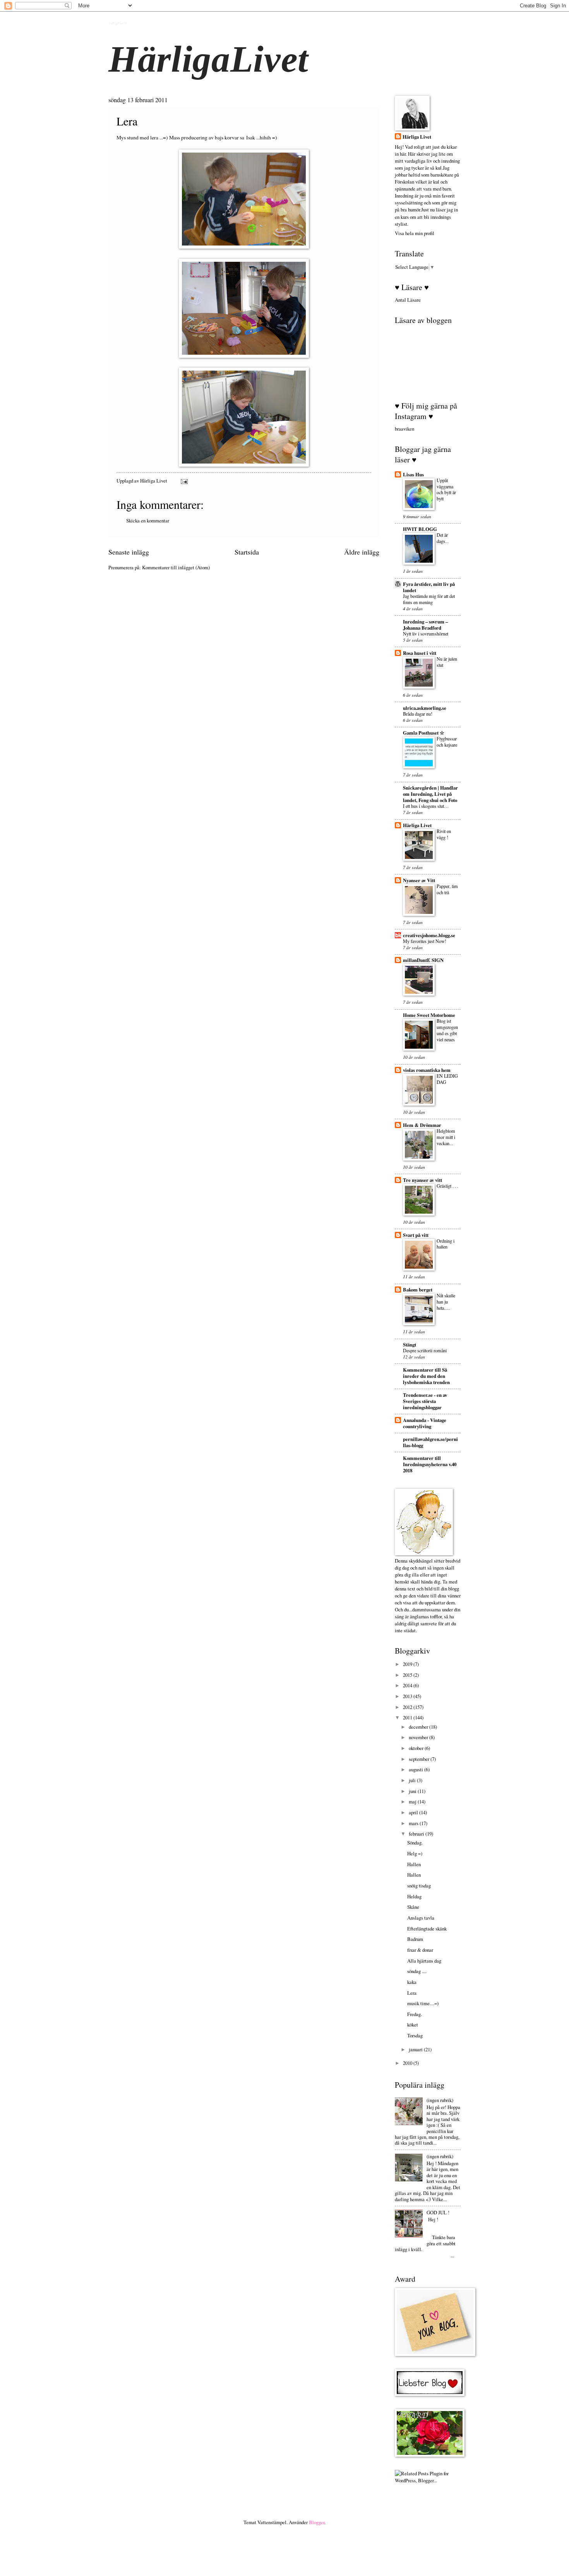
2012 (408, 1707)
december (419, 1727)
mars (414, 1823)
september (420, 1759)
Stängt (410, 1345)
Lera (412, 1993)
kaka (412, 1982)
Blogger (317, 2522)
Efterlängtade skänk (427, 1929)
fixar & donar (420, 1950)
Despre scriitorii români (425, 1350)
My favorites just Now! (425, 941)
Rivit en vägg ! (444, 834)
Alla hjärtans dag (424, 1961)
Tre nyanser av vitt (422, 1180)
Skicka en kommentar (148, 520)
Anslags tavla (421, 1918)
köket (413, 2025)
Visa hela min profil (415, 233)
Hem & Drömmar (422, 1125)
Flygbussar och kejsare (447, 742)
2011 (408, 1717)
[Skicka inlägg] (184, 481)
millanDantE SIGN (423, 960)
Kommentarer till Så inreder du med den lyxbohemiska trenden (426, 1376)
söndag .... (417, 1971)
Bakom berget (418, 1290)
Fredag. (415, 2014)
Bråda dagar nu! (418, 714)
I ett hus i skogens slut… (426, 806)
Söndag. (415, 1843)
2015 (408, 1675)
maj (413, 1801)
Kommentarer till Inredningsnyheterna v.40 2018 (430, 1464)
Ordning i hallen (446, 1244)
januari (416, 2049)
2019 (408, 1664)
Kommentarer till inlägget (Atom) (176, 567)
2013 (408, 1696)
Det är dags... (443, 538)
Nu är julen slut (447, 662)
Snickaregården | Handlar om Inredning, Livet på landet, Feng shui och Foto (430, 794)
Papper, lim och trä (447, 889)
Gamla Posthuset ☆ (424, 733)
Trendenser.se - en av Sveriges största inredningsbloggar (425, 1401)
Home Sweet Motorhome (429, 1015)
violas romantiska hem (427, 1070)
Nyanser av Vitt (419, 880)
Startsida (247, 552)
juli (413, 1780)
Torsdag (415, 2035)
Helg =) (415, 1853)
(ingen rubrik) (440, 2100)
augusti (416, 1769)
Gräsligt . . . (447, 1186)
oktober (417, 1748)
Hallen (414, 1864)
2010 (408, 2063)
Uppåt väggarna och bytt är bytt (446, 489)
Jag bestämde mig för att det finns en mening (429, 599)
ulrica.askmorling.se (425, 708)
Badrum (415, 1939)
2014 (408, 1685)
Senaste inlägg (129, 552)
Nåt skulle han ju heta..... (446, 1302)
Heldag (414, 1896)
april (414, 1812)
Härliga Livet (117, 22)
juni (413, 1791)
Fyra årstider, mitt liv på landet (429, 587)
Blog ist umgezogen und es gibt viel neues (447, 1030)
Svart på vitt (416, 1235)
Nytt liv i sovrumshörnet (426, 634)
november (419, 1737)
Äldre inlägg (362, 552)
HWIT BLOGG (420, 529)
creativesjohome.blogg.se (429, 935)
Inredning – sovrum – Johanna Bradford (425, 625)
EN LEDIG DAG (447, 1079)
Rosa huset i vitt (420, 653)
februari (417, 1834)
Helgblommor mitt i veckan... (446, 1137)
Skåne (413, 1907)
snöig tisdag (419, 1886)
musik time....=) (423, 2003)
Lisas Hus (413, 474)
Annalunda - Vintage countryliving (425, 1423)
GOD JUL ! (438, 2212)
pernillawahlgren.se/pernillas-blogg (430, 1442)
